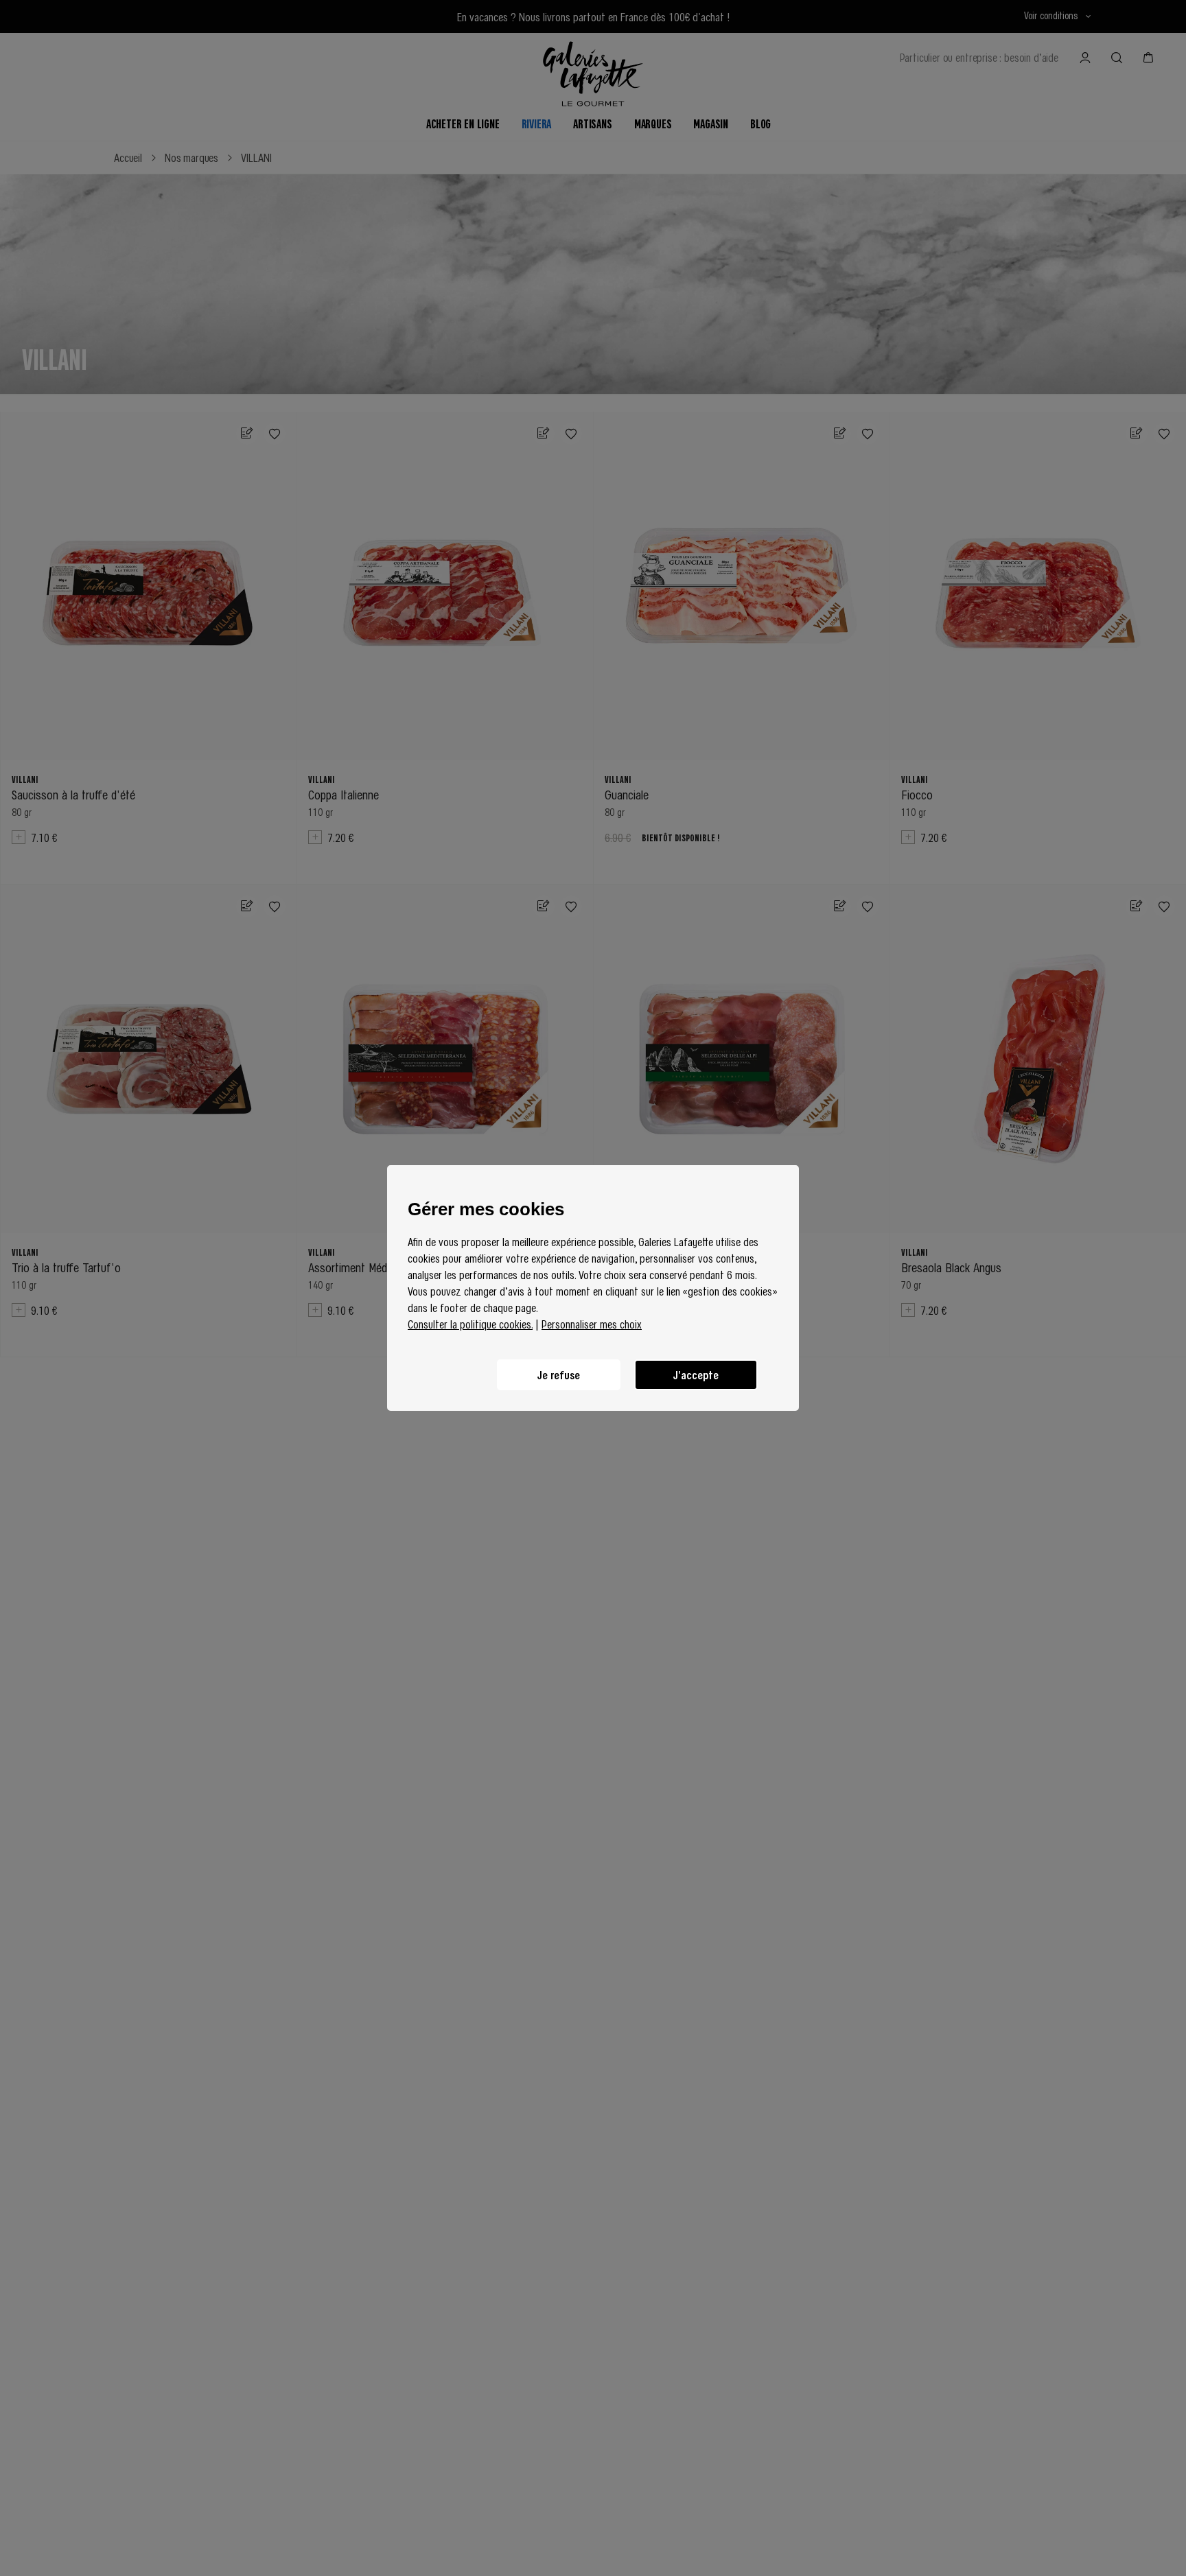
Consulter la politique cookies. (470, 1324)
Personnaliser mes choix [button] (592, 1324)
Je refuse (559, 1375)
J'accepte (696, 1375)
